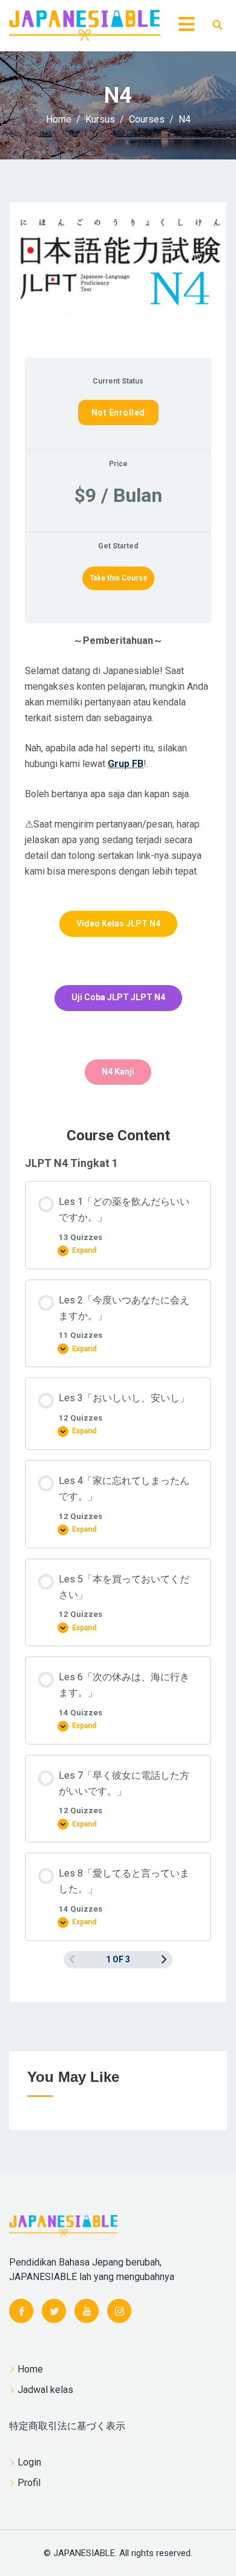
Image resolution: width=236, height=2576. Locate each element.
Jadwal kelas (45, 2390)
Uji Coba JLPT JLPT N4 (118, 997)
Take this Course (118, 578)
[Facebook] (21, 2311)
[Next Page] (164, 1960)
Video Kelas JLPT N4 (118, 923)
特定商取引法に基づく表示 (67, 2426)
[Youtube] (87, 2311)
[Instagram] (119, 2311)
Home (30, 2369)
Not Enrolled (118, 413)
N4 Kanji (118, 1071)
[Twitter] (54, 2311)
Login (29, 2462)
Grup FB (126, 764)
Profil (29, 2483)
